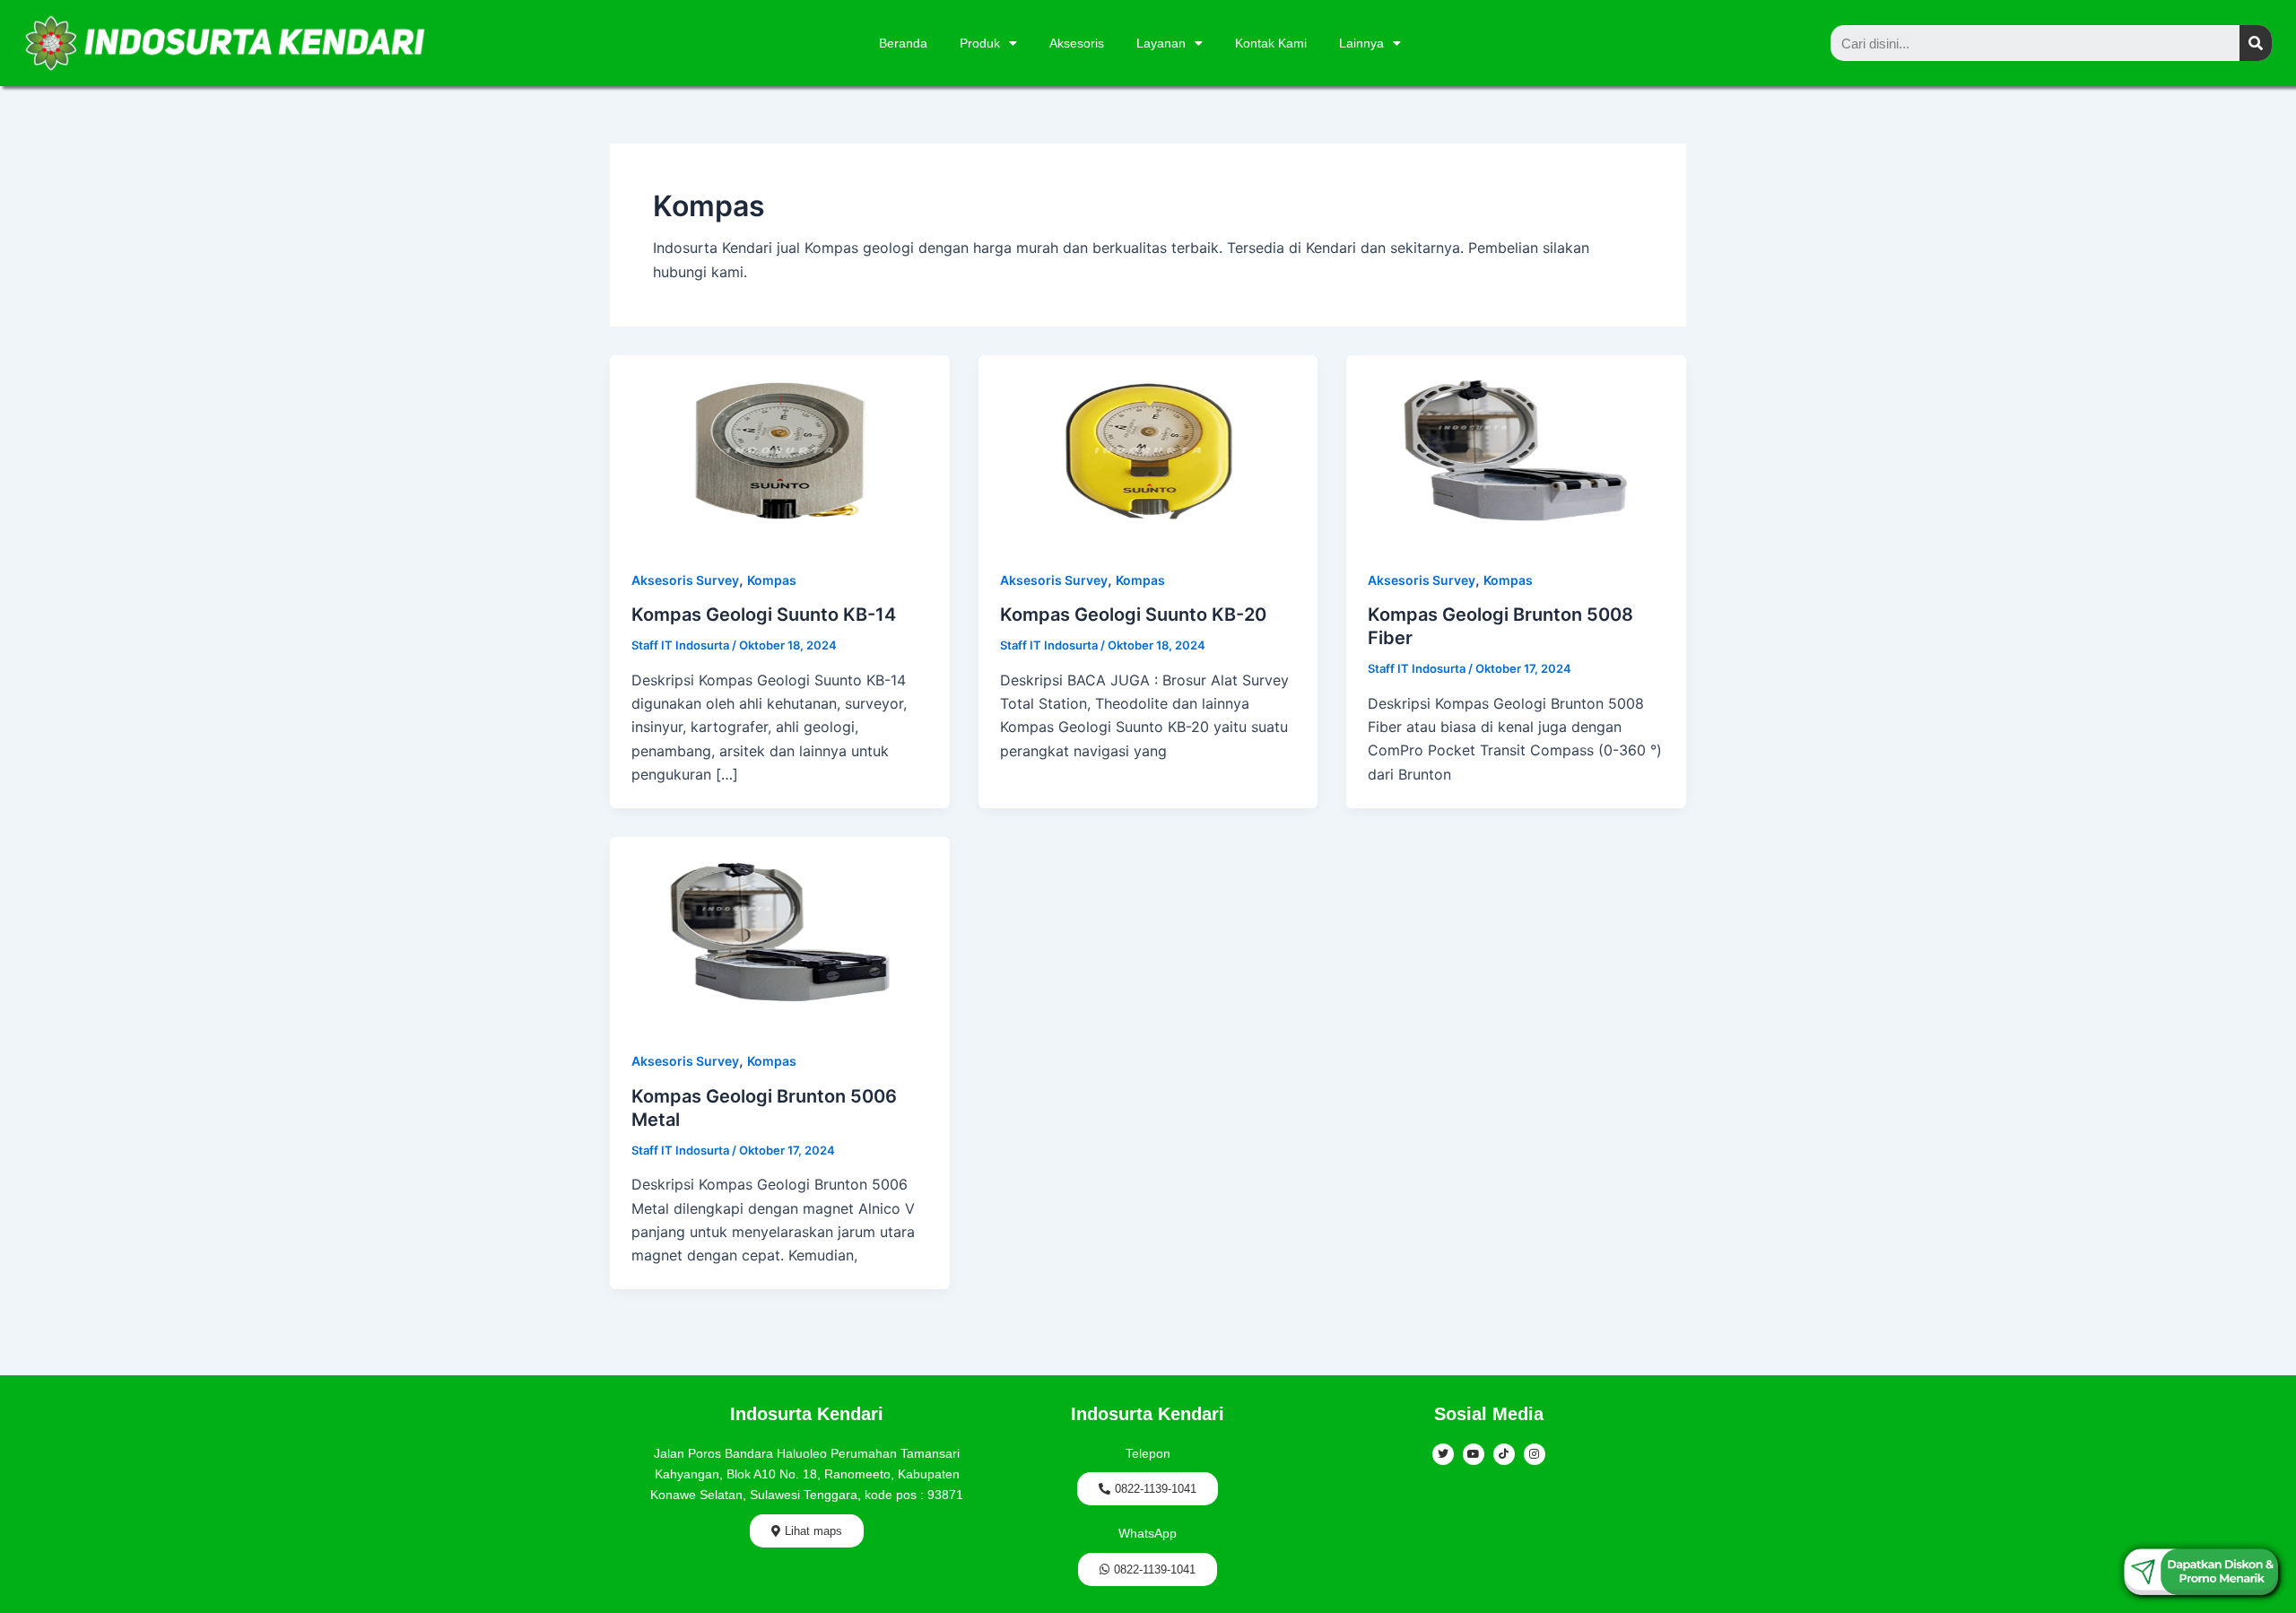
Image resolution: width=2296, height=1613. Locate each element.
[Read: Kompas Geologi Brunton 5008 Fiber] (1516, 449)
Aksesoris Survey (685, 580)
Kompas (772, 580)
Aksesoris (1077, 43)
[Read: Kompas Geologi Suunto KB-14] (780, 449)
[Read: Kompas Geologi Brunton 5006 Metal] (780, 930)
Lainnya (1361, 43)
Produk (980, 43)
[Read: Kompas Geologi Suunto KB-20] (1148, 449)
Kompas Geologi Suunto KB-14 (764, 615)
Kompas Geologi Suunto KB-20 (1133, 615)
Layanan (1161, 43)
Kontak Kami (1271, 43)
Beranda (903, 43)
